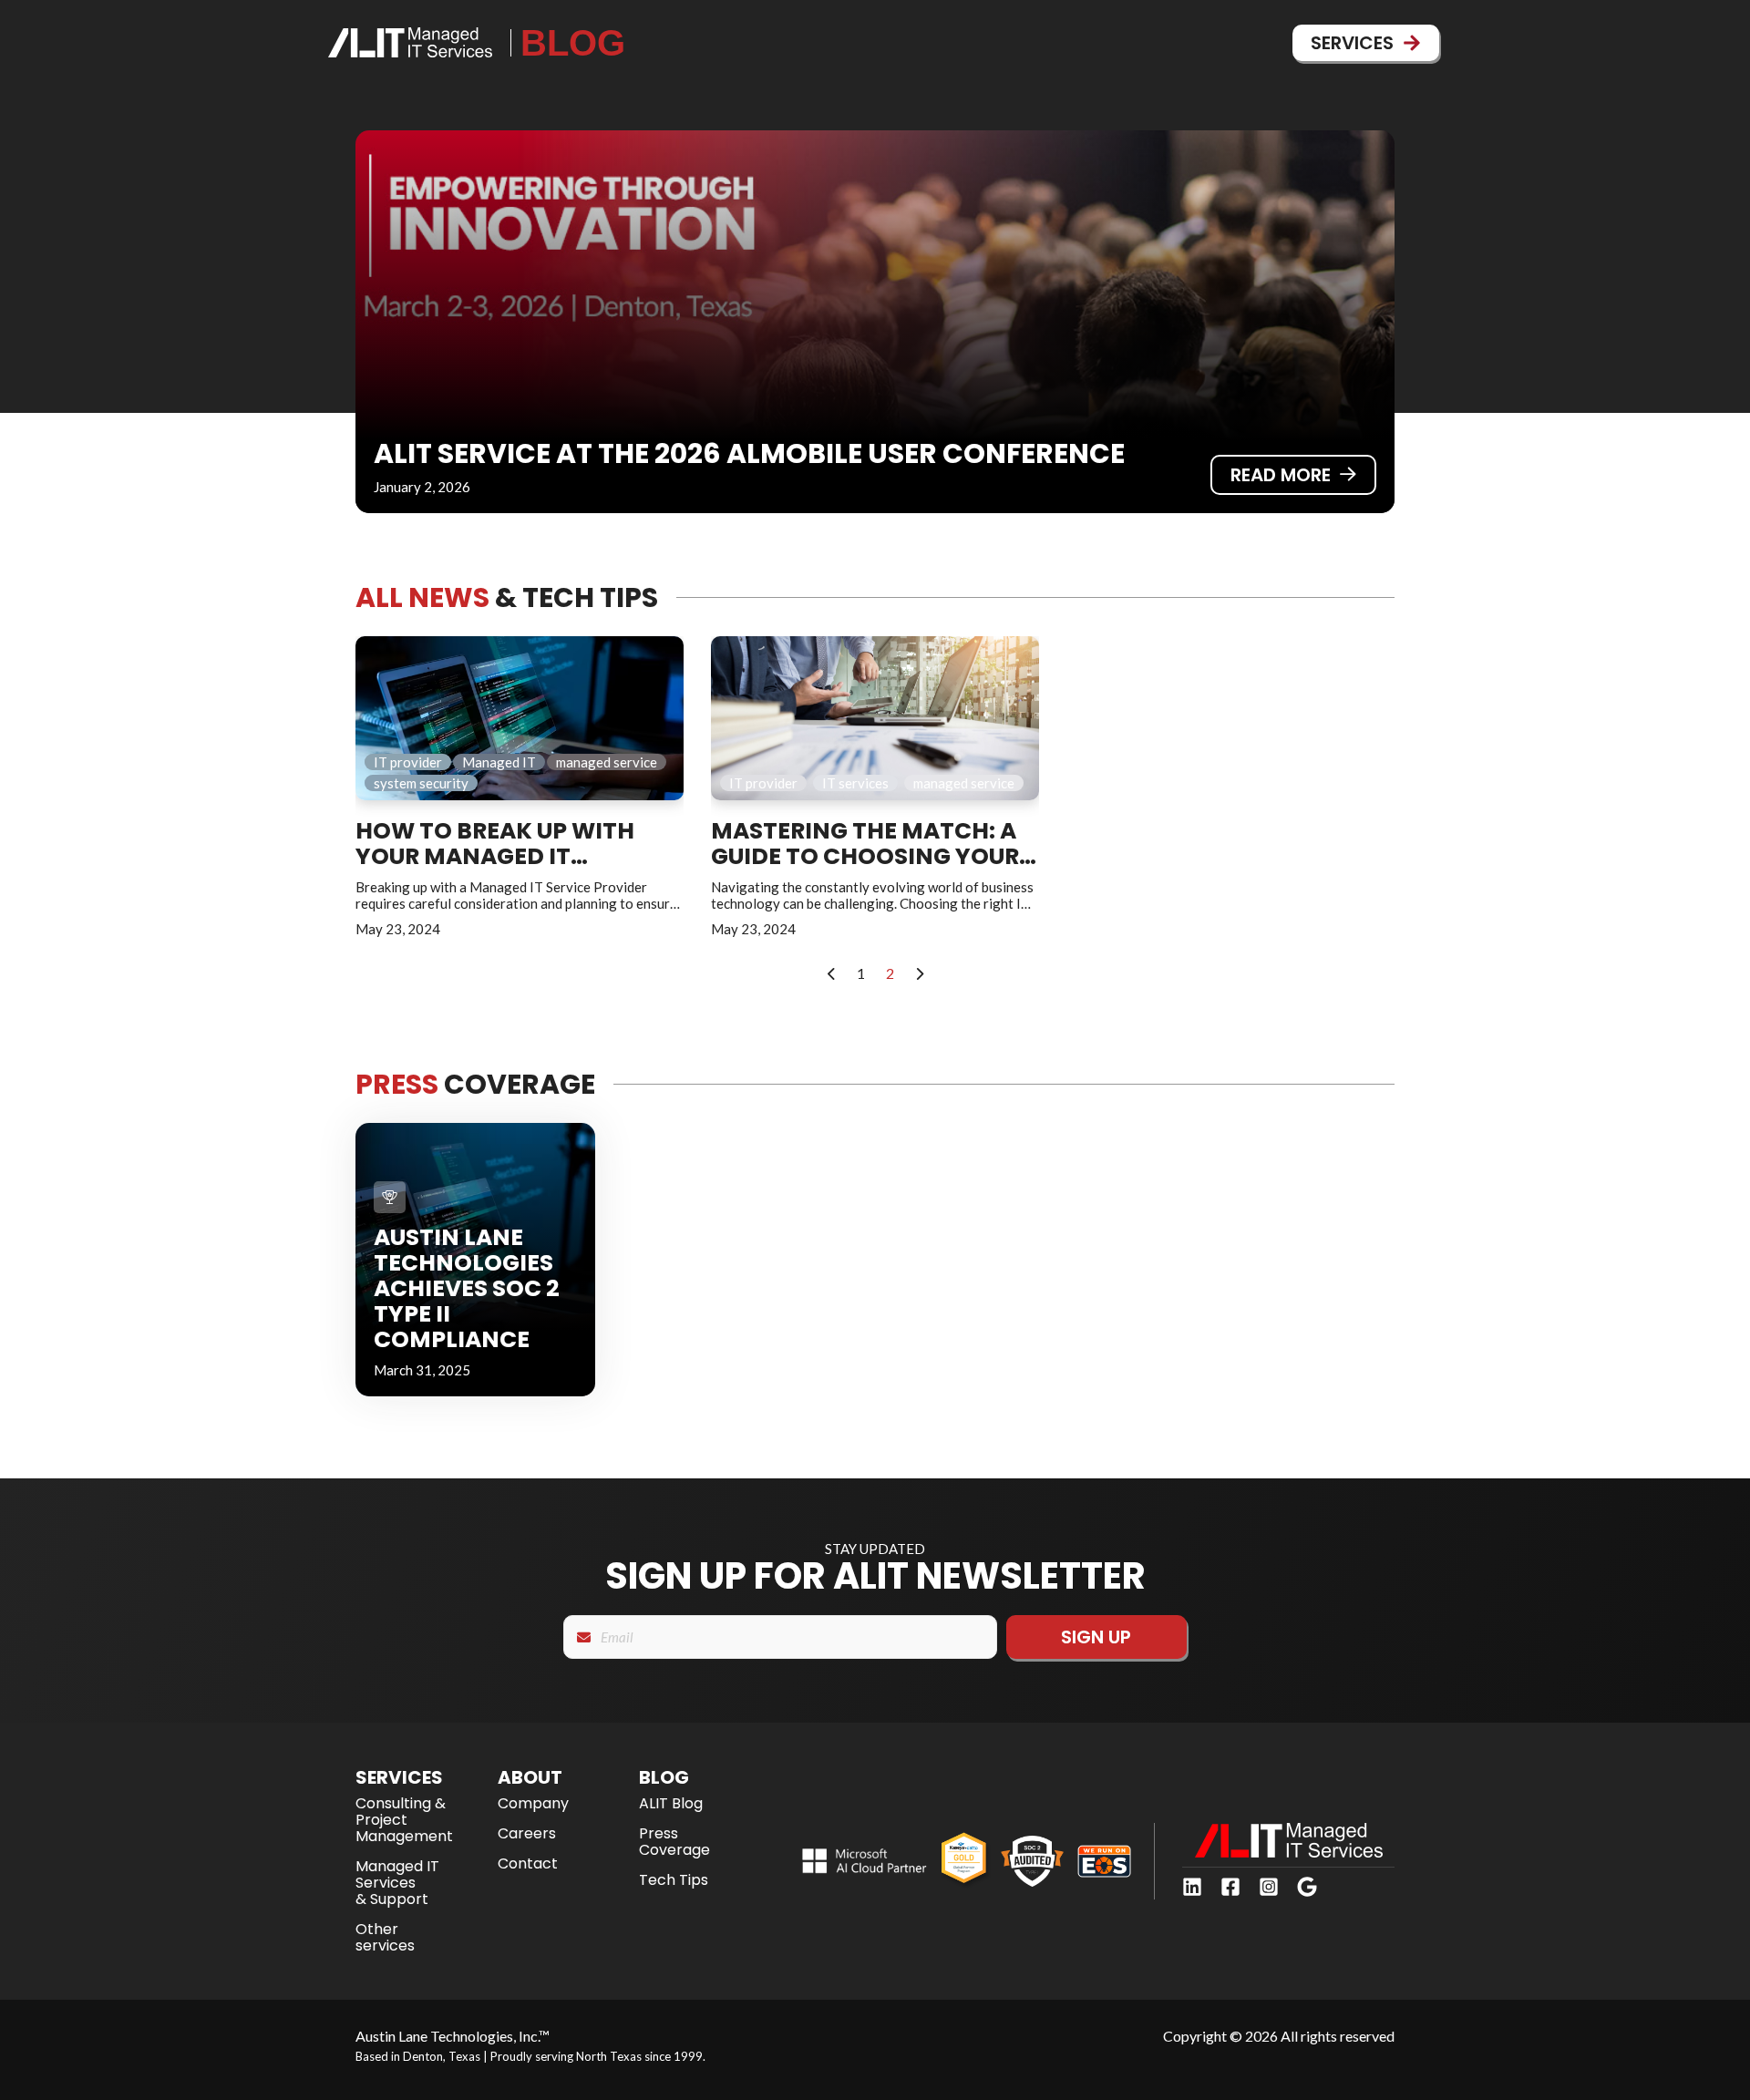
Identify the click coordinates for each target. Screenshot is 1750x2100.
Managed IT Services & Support (397, 1883)
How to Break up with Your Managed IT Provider (495, 856)
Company (533, 1803)
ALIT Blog (671, 1803)
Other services (385, 1937)
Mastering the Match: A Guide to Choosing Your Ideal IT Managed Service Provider (869, 869)
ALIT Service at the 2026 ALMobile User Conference (749, 453)
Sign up (1096, 1637)
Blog (573, 43)
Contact (528, 1863)
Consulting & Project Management (404, 1820)
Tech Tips (674, 1880)
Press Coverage (674, 1842)
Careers (527, 1833)
